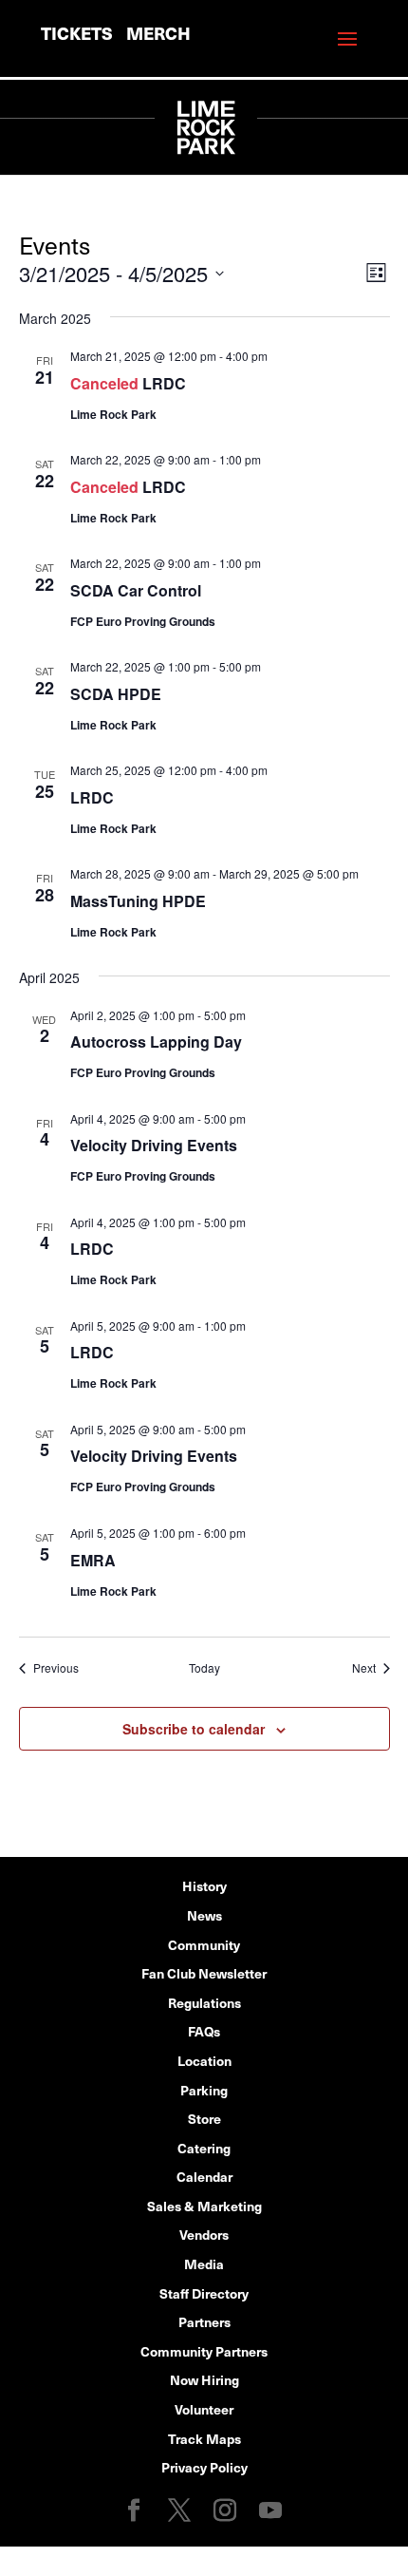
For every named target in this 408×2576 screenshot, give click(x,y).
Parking (204, 2090)
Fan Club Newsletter (204, 1973)
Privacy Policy (204, 2467)
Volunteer (204, 2409)
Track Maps (204, 2438)
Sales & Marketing (204, 2206)
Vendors (204, 2234)
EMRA (93, 1560)
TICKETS (77, 33)
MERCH (158, 33)
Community (204, 1944)
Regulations (204, 2002)
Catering (204, 2148)
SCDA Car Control (136, 590)
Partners (204, 2321)
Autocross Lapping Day (156, 1042)
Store (204, 2118)
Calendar (204, 2176)
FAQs (204, 2031)
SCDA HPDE (116, 694)
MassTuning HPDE (138, 901)
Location (204, 2060)
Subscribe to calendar (194, 1729)
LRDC (164, 383)
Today (204, 1668)
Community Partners (204, 2351)
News (204, 1915)
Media (204, 2263)
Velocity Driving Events (154, 1145)
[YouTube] (270, 2511)
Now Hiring (204, 2379)
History (204, 1885)
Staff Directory (204, 2293)
